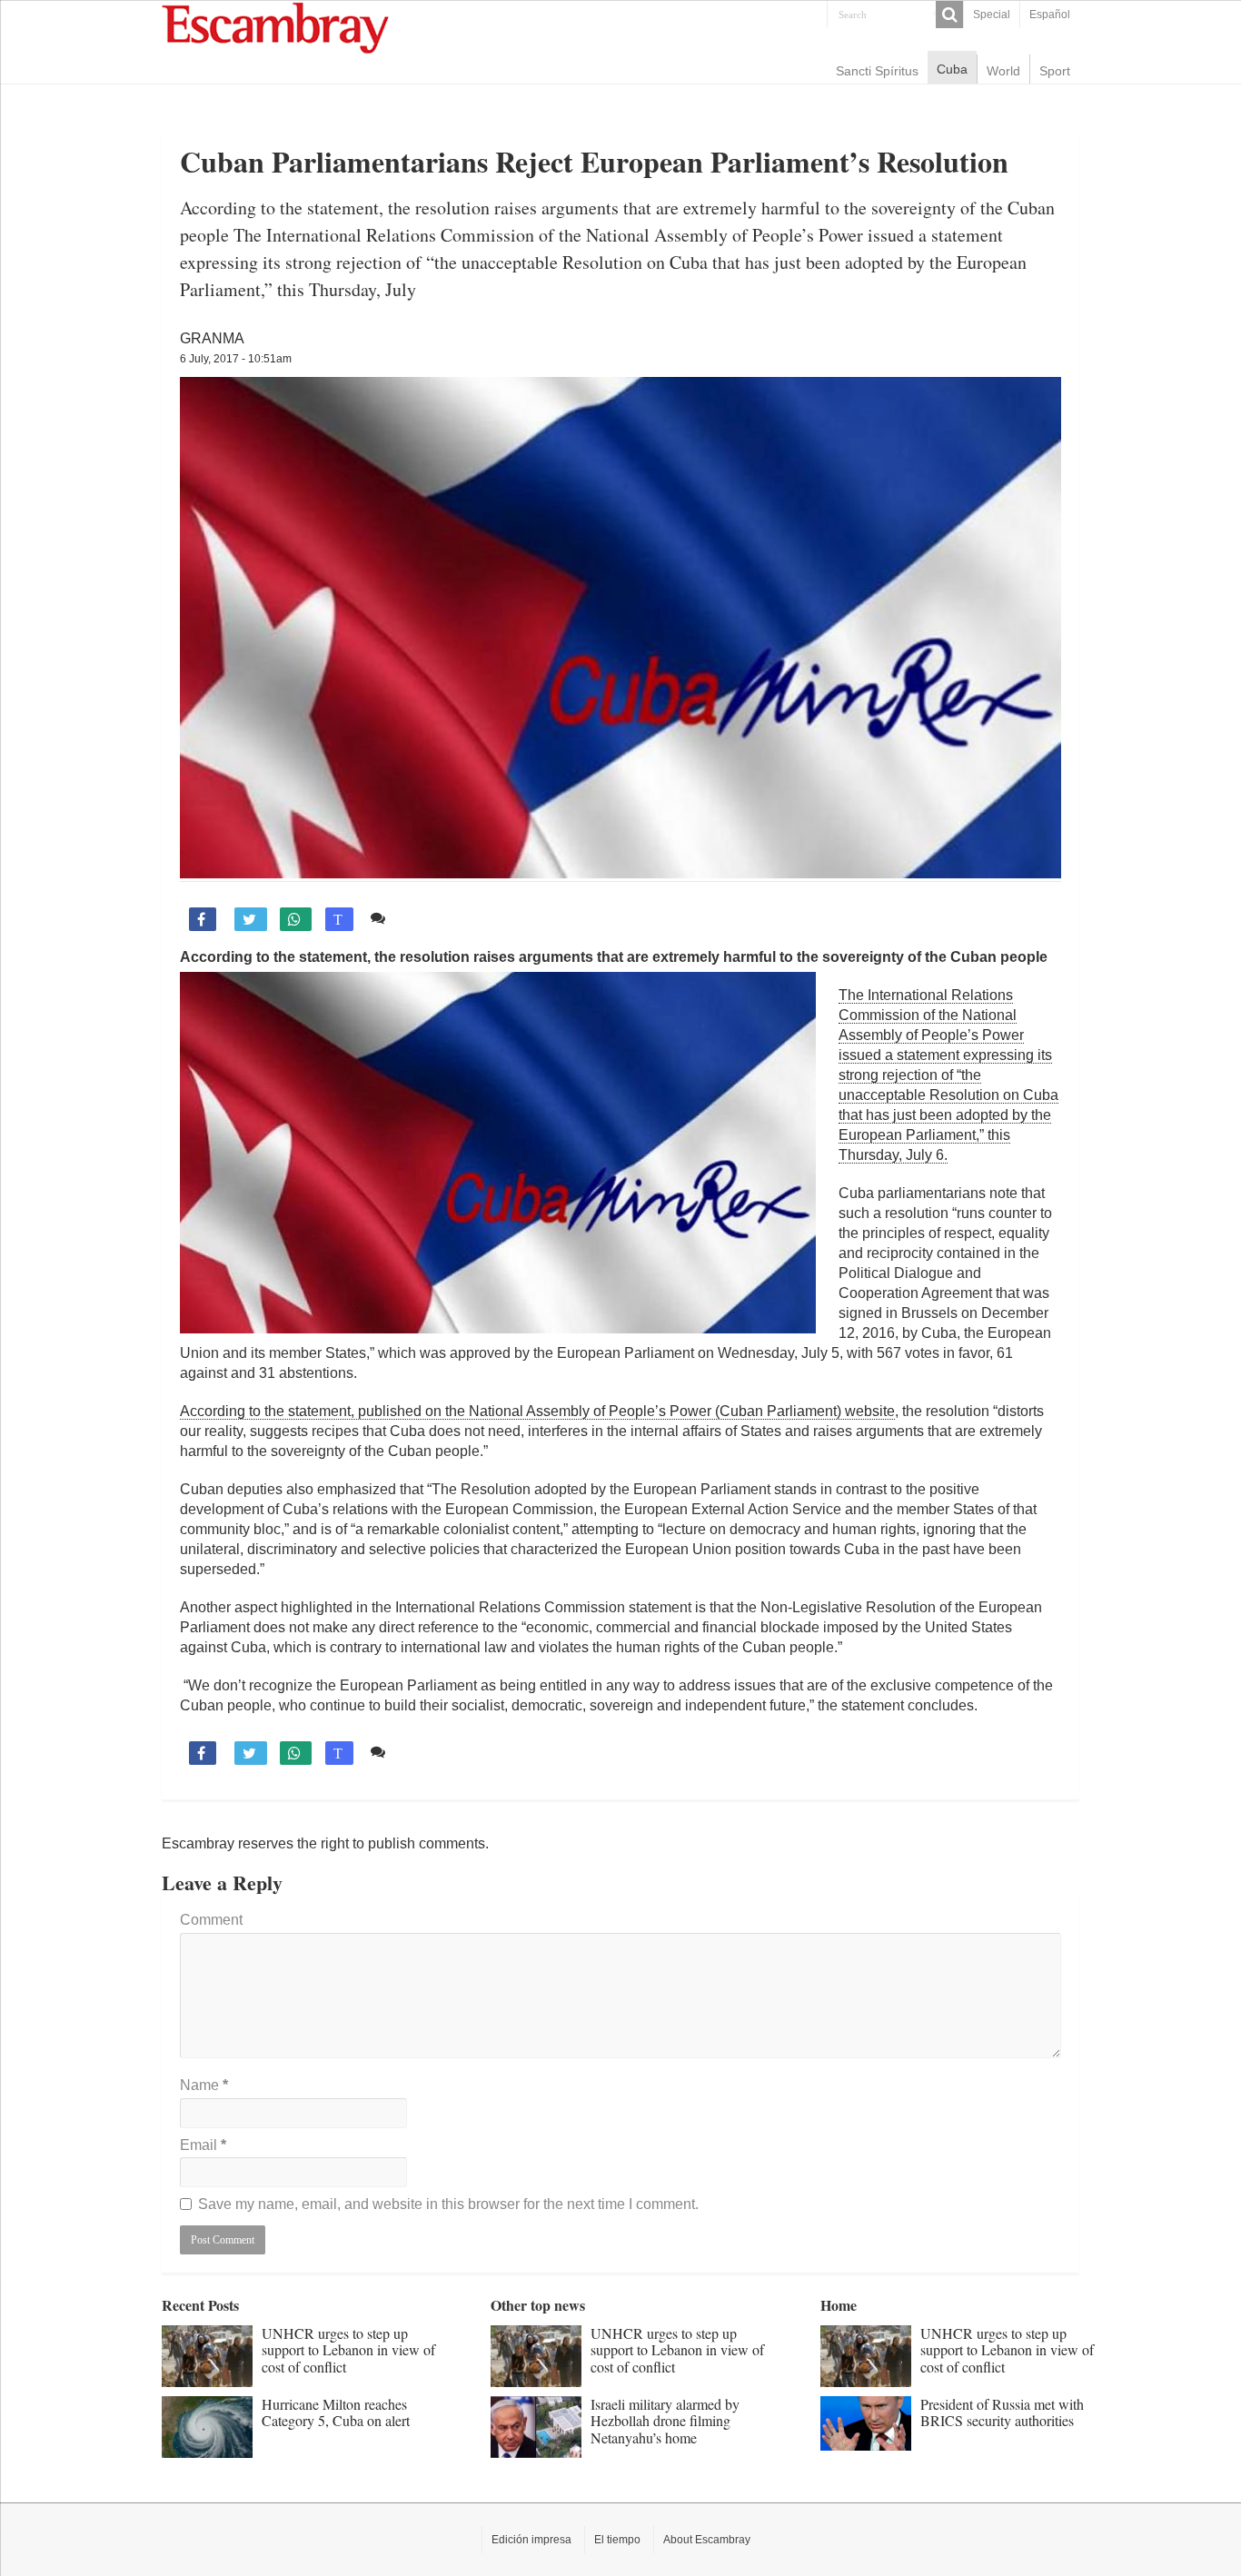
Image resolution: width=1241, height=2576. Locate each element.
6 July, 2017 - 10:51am (236, 359)
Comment (211, 1920)
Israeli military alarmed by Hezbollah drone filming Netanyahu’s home (665, 2421)
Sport (1055, 71)
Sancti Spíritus (877, 71)
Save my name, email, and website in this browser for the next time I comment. (448, 2204)
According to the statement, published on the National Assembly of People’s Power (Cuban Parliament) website (537, 1411)
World (1003, 71)
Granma (212, 338)
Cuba (952, 69)
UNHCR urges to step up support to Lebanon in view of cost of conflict (348, 2350)
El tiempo (617, 2540)
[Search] (949, 15)
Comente (423, 918)
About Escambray (707, 2540)
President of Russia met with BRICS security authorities (1002, 2412)
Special (992, 15)
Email (203, 2145)
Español (1050, 15)
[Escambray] (275, 27)
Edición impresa (531, 2540)
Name (204, 2085)
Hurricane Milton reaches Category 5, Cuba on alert (336, 2412)
